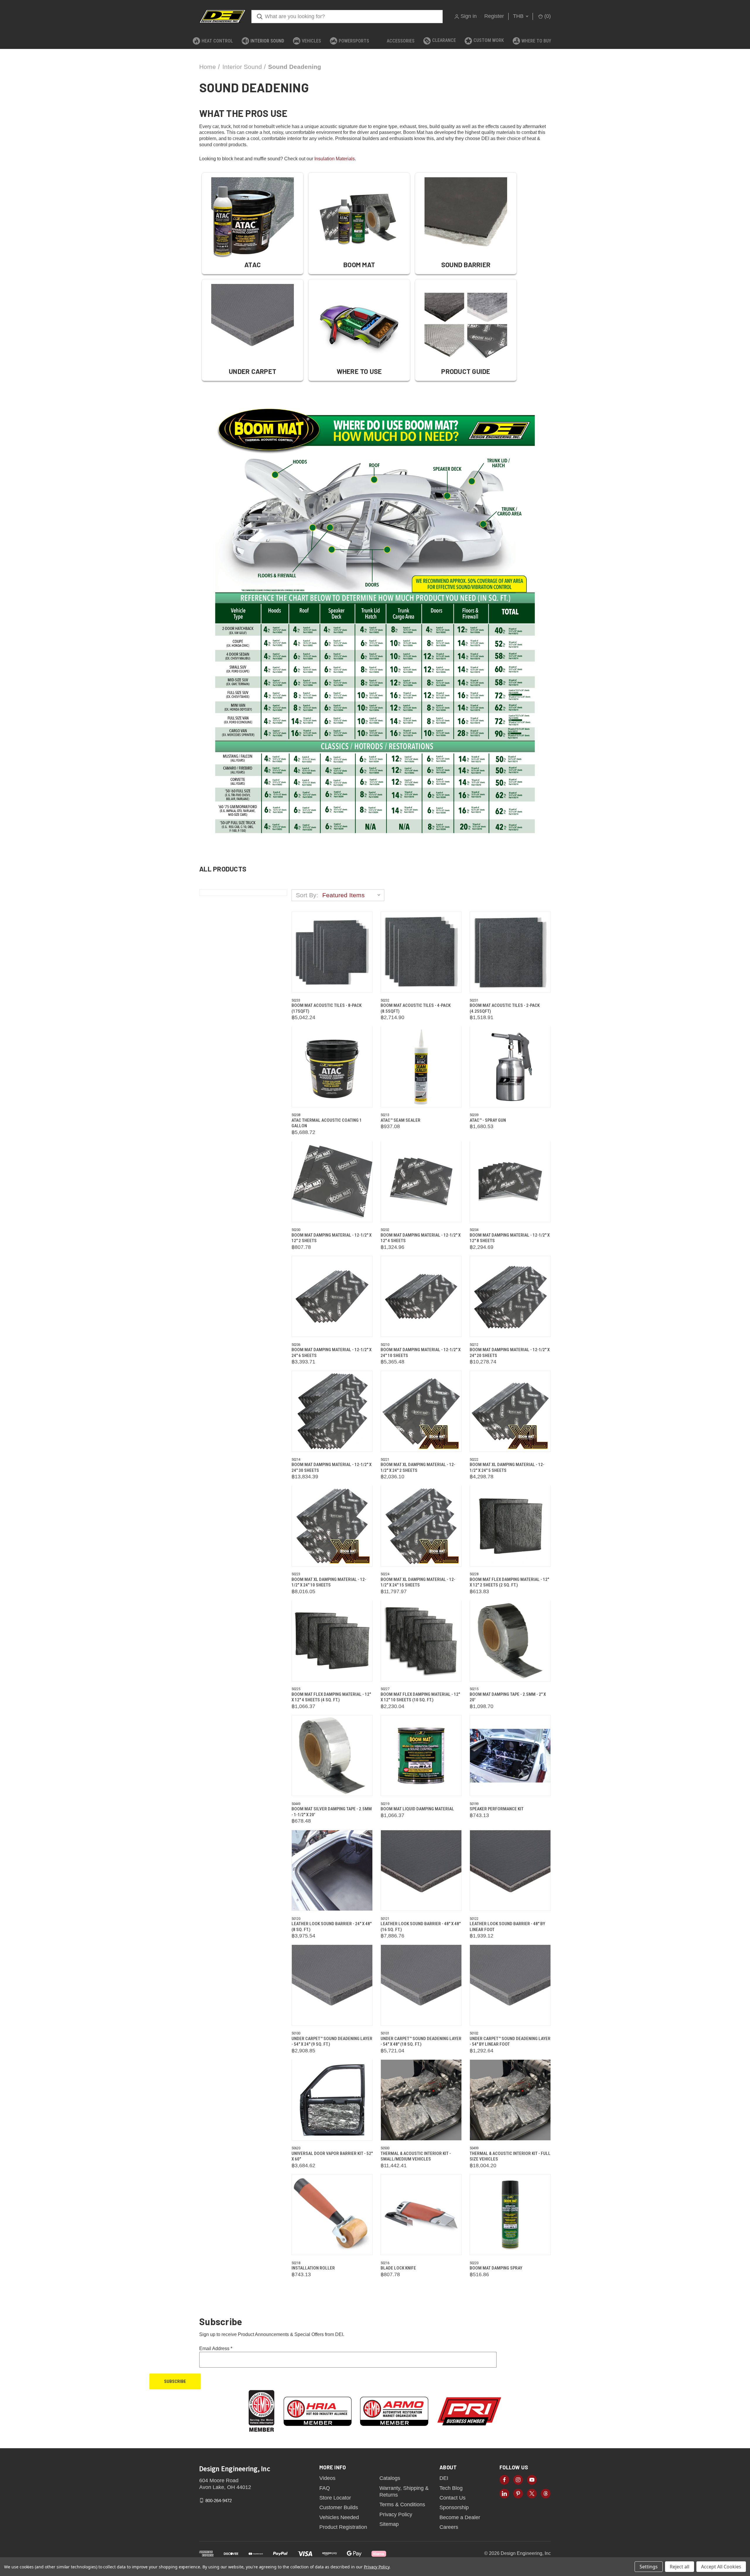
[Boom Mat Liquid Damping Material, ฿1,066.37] (421, 1756)
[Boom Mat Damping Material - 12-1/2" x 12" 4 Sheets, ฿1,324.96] (421, 1182)
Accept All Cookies (721, 2567)
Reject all (680, 2567)
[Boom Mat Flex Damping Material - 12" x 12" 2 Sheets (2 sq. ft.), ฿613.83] (510, 1526)
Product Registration (343, 2527)
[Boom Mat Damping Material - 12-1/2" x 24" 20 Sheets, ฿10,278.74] (510, 1296)
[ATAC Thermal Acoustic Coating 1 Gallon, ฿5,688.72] (332, 1067)
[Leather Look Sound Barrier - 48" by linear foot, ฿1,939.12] (510, 1870)
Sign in (469, 16)
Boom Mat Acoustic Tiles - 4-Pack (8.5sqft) (416, 1008)
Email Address (216, 2348)
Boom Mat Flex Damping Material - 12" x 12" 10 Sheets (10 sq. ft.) (420, 1697)
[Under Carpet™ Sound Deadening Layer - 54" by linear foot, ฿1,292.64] (510, 1985)
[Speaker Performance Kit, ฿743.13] (510, 1756)
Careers (449, 2527)
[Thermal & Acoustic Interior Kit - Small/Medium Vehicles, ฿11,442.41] (421, 2100)
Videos (327, 2478)
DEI (444, 2478)
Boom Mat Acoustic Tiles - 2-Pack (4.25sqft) (505, 1008)
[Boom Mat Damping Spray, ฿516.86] (510, 2215)
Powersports (354, 41)
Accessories (401, 41)
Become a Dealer (460, 2517)
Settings (649, 2567)
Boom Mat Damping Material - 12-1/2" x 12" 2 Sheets (331, 1238)
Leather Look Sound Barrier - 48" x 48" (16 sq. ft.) (421, 1927)
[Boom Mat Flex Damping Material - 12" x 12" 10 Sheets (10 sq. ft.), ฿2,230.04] (421, 1641)
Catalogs (390, 2478)
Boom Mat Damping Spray (496, 2268)
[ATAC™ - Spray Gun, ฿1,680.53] (510, 1067)
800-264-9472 (219, 2500)
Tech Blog (451, 2488)
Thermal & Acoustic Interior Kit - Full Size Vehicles (510, 2156)
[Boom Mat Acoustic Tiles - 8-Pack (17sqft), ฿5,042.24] (332, 952)
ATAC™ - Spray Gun (488, 1120)
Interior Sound (267, 41)
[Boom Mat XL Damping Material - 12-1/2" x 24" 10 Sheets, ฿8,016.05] (332, 1526)
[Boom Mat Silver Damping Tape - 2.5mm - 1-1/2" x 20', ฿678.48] (332, 1756)
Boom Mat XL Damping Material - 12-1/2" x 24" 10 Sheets (329, 1582)
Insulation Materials (335, 159)
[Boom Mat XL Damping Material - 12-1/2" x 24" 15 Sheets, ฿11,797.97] (421, 1526)
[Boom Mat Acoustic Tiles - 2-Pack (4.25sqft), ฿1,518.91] (510, 952)
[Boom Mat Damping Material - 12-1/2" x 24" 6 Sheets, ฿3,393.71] (332, 1296)
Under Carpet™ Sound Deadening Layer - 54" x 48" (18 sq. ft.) (421, 2042)
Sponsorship (454, 2507)
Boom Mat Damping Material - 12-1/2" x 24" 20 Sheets (510, 1353)
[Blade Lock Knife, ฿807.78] (421, 2215)
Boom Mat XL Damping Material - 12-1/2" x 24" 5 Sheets (507, 1467)
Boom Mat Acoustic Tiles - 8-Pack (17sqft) (327, 1008)
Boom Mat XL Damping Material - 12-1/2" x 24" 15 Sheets (418, 1582)
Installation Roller (313, 2268)
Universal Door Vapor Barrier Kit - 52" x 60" (332, 2156)
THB (519, 16)
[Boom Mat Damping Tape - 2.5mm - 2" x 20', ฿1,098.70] (510, 1641)
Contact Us (452, 2498)
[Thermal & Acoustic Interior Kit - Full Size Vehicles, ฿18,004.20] (510, 2100)
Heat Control (217, 41)
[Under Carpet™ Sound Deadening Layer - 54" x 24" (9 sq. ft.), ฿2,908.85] (332, 1985)
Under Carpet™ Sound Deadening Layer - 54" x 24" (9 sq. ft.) (332, 2042)
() (547, 16)
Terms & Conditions (402, 2505)
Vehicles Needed (339, 2517)
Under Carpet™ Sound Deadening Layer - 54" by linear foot (510, 2042)
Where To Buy (536, 41)
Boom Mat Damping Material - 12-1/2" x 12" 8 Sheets (510, 1238)
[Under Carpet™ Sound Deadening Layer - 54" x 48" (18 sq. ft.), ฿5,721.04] (421, 1985)
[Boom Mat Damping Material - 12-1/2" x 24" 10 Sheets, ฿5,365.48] (421, 1296)
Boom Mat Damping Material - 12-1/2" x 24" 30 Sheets (331, 1467)
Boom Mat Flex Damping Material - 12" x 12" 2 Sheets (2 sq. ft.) (509, 1582)
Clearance (444, 40)
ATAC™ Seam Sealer (400, 1120)
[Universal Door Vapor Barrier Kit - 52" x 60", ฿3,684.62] (332, 2100)
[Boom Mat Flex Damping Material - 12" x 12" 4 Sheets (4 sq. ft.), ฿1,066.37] (332, 1641)
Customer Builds (339, 2507)
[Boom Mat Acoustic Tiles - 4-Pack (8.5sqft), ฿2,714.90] (421, 952)
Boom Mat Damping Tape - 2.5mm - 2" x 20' (508, 1697)
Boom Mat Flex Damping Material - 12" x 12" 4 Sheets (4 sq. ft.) (331, 1697)
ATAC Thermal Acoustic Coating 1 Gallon (327, 1123)
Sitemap (389, 2524)
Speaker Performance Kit (497, 1809)
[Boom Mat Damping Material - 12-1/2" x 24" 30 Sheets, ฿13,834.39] (332, 1411)
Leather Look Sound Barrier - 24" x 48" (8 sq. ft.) (331, 1927)
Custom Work (489, 40)
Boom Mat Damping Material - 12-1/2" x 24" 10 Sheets (421, 1353)
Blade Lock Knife (398, 2268)
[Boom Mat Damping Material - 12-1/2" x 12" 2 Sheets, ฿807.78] (332, 1182)
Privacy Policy (396, 2514)
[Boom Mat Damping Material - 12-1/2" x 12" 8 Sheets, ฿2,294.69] (510, 1182)
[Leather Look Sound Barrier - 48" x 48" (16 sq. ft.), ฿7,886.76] (421, 1870)
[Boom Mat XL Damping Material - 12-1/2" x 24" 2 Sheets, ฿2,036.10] (421, 1411)
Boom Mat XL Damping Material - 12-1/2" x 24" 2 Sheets (418, 1467)
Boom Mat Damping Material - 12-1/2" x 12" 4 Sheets (421, 1238)
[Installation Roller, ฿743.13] (332, 2215)
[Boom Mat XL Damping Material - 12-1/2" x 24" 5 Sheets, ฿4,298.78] (510, 1411)
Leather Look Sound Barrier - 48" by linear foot (507, 1927)
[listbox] (353, 895)
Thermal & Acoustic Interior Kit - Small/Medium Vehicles (416, 2156)
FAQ (325, 2488)
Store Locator (335, 2498)
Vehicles (311, 41)
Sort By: (307, 895)
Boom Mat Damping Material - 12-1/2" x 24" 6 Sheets (331, 1353)
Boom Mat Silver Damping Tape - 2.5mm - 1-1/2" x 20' (332, 1812)
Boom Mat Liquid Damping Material (417, 1809)
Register (494, 16)
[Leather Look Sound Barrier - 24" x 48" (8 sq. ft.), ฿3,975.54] (332, 1870)
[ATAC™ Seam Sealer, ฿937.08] (421, 1067)
